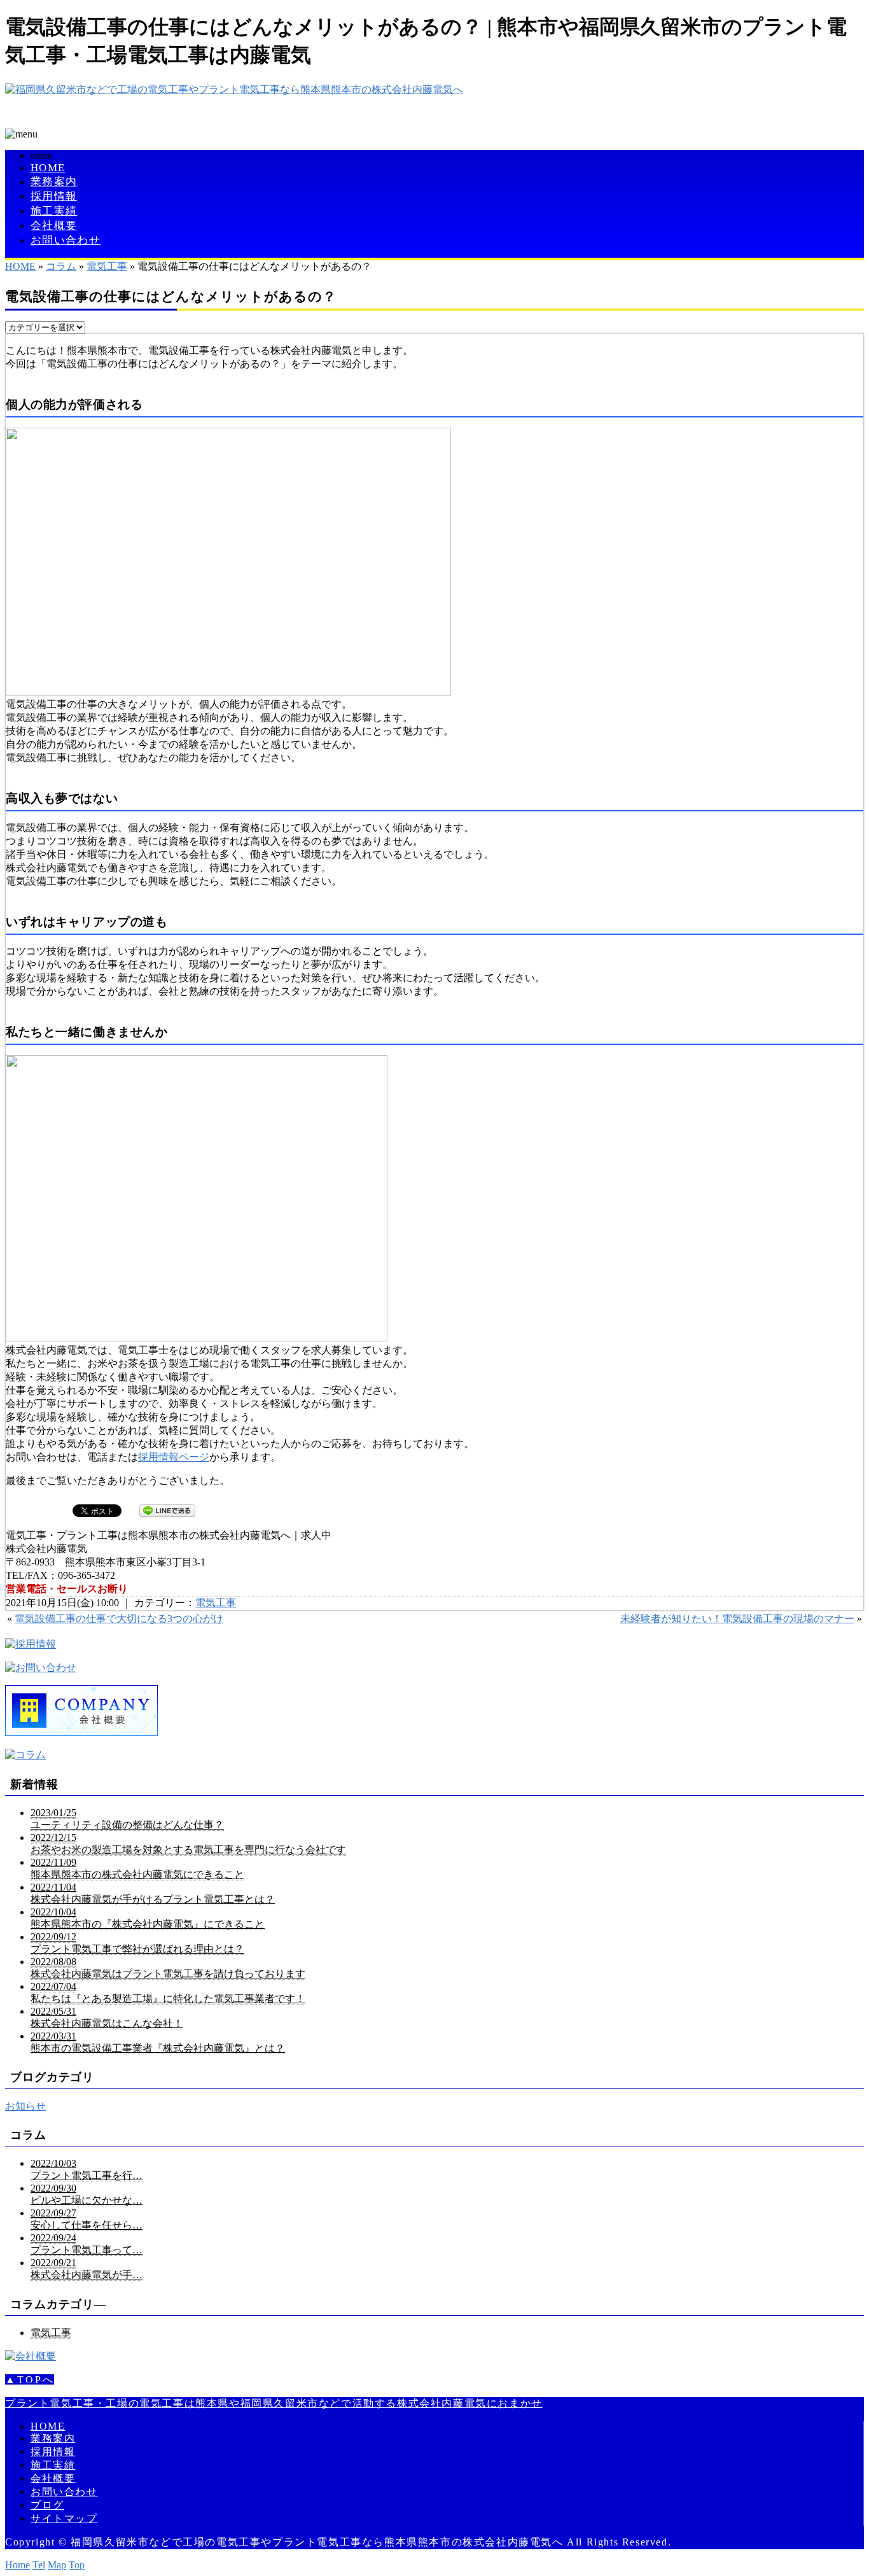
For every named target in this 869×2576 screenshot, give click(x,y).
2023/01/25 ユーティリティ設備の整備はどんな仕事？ (127, 1819)
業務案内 (54, 182)
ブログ (47, 2505)
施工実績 (54, 211)
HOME (48, 168)
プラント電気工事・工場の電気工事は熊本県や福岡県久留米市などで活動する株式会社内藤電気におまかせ (274, 2403)
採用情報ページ (174, 1457)
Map (57, 2565)
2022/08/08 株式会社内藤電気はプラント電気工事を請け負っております (168, 1968)
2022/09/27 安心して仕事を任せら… (87, 2219)
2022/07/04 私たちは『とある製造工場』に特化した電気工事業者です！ (168, 1992)
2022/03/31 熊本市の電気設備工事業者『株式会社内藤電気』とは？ (158, 2042)
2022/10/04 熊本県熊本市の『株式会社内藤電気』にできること (148, 1918)
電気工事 (107, 266)
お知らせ (25, 2106)
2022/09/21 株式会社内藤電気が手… (87, 2269)
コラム (61, 266)
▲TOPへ (30, 2380)
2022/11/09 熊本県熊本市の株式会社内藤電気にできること (137, 1868)
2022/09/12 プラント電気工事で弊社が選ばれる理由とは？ (137, 1943)
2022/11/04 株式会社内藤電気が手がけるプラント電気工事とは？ (153, 1893)
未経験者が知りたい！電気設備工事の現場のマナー (737, 1619)
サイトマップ (64, 2518)
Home (17, 2565)
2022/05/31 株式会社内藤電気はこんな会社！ (107, 2017)
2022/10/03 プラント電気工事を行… (87, 2169)
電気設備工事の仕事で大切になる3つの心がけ (119, 1619)
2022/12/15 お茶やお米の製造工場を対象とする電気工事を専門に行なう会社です (188, 1844)
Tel (39, 2565)
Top (77, 2565)
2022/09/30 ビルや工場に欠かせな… (87, 2194)
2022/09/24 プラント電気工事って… (87, 2244)
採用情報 (54, 196)
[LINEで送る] (167, 1510)
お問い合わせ (66, 240)
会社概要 (54, 226)
